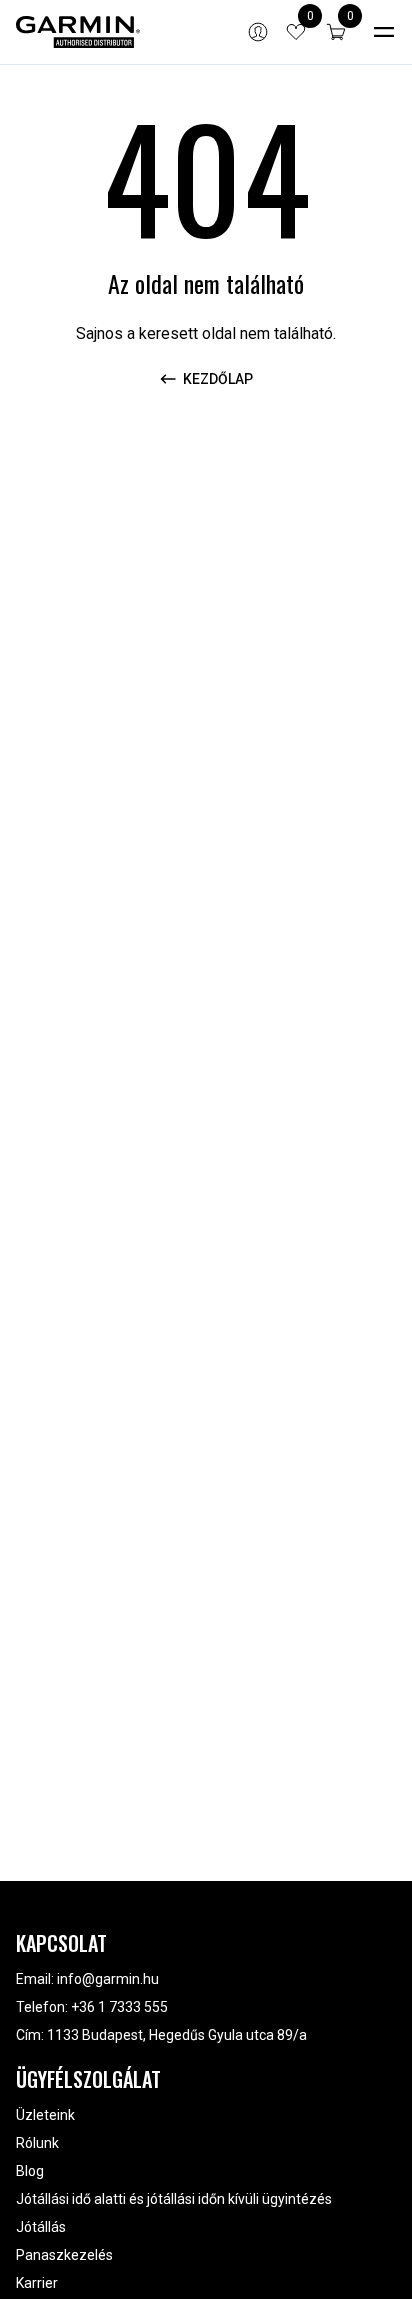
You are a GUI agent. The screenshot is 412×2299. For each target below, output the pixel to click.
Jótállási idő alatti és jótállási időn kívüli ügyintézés (174, 2199)
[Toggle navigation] (384, 32)
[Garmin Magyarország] (78, 32)
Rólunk (37, 2143)
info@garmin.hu (108, 1979)
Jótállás (41, 2227)
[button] (336, 32)
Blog (30, 2171)
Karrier (37, 2283)
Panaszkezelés (64, 2255)
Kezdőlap (218, 379)
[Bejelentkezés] (258, 32)
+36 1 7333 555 (119, 2007)
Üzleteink (45, 2115)
